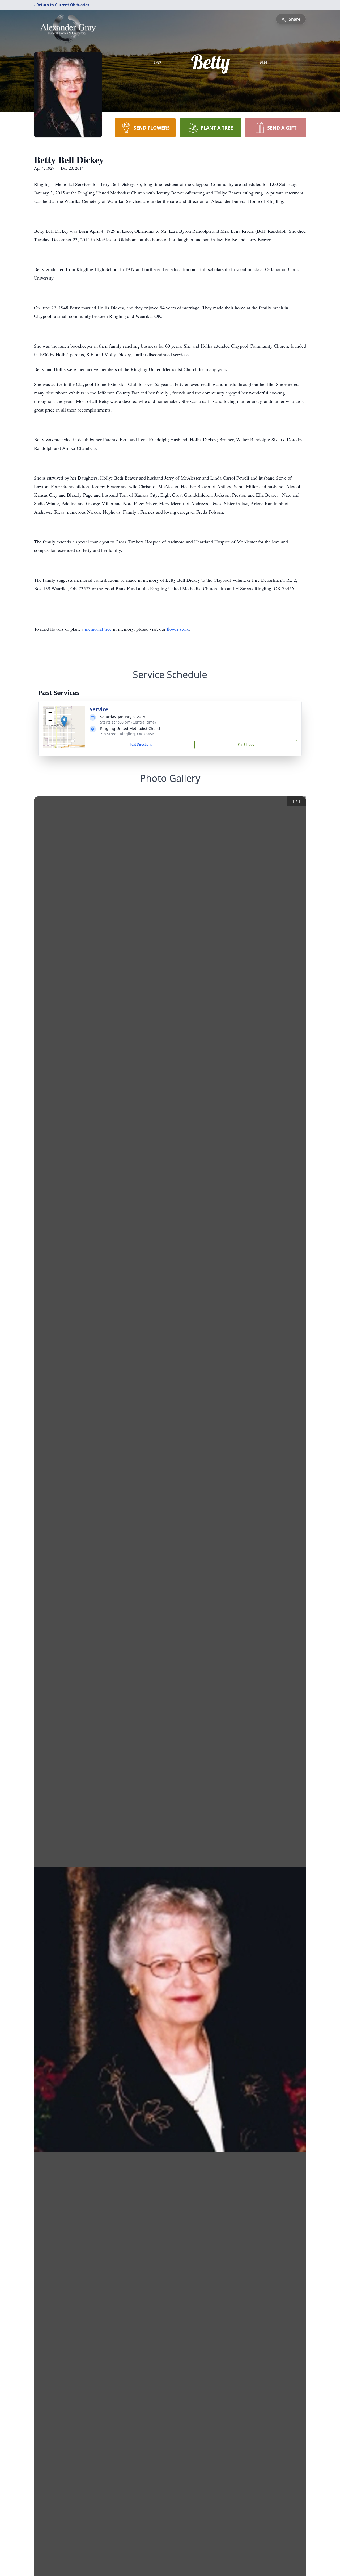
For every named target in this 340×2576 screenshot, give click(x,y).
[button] (64, 722)
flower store (178, 629)
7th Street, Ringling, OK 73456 (127, 734)
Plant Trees (246, 744)
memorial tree (98, 629)
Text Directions (141, 744)
